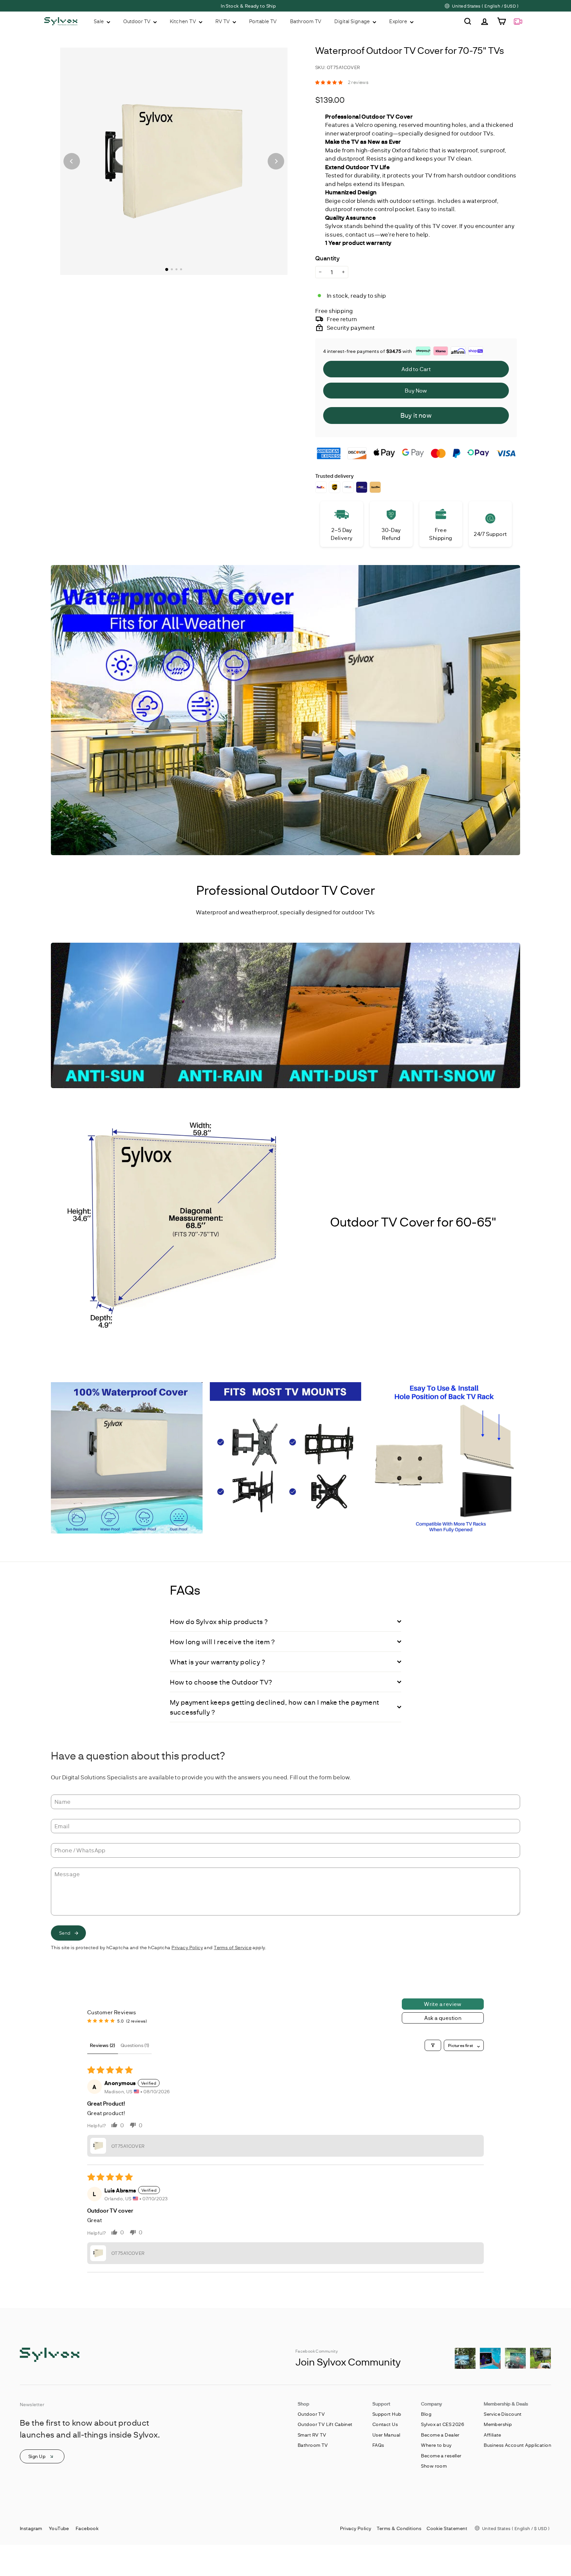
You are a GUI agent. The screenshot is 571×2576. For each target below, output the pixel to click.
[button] (330, 82)
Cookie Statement (447, 2528)
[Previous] (72, 161)
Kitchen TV (184, 21)
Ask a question (443, 2018)
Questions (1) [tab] (135, 2045)
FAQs (378, 2445)
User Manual (386, 2435)
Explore (399, 21)
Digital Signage (353, 21)
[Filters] (433, 2045)
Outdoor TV (137, 21)
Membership (498, 2424)
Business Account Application (517, 2445)
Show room (434, 2466)
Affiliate (493, 2435)
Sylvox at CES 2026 (442, 2424)
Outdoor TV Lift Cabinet (325, 2424)
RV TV (223, 21)
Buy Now (416, 390)
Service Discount (503, 2414)
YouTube (59, 2528)
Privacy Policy (187, 1947)
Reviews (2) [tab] (103, 2045)
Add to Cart (416, 369)
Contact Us (385, 2424)
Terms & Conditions (399, 2528)
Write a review (443, 2004)
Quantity (327, 258)
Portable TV (263, 21)
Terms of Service (233, 1947)
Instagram (31, 2528)
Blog (426, 2414)
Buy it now (416, 415)
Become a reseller (441, 2456)
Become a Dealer (440, 2435)
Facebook (87, 2528)
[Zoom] (174, 161)
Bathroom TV (306, 21)
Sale (99, 21)
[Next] (276, 161)
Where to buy (436, 2445)
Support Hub (387, 2414)
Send (65, 1933)
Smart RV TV (312, 2435)
